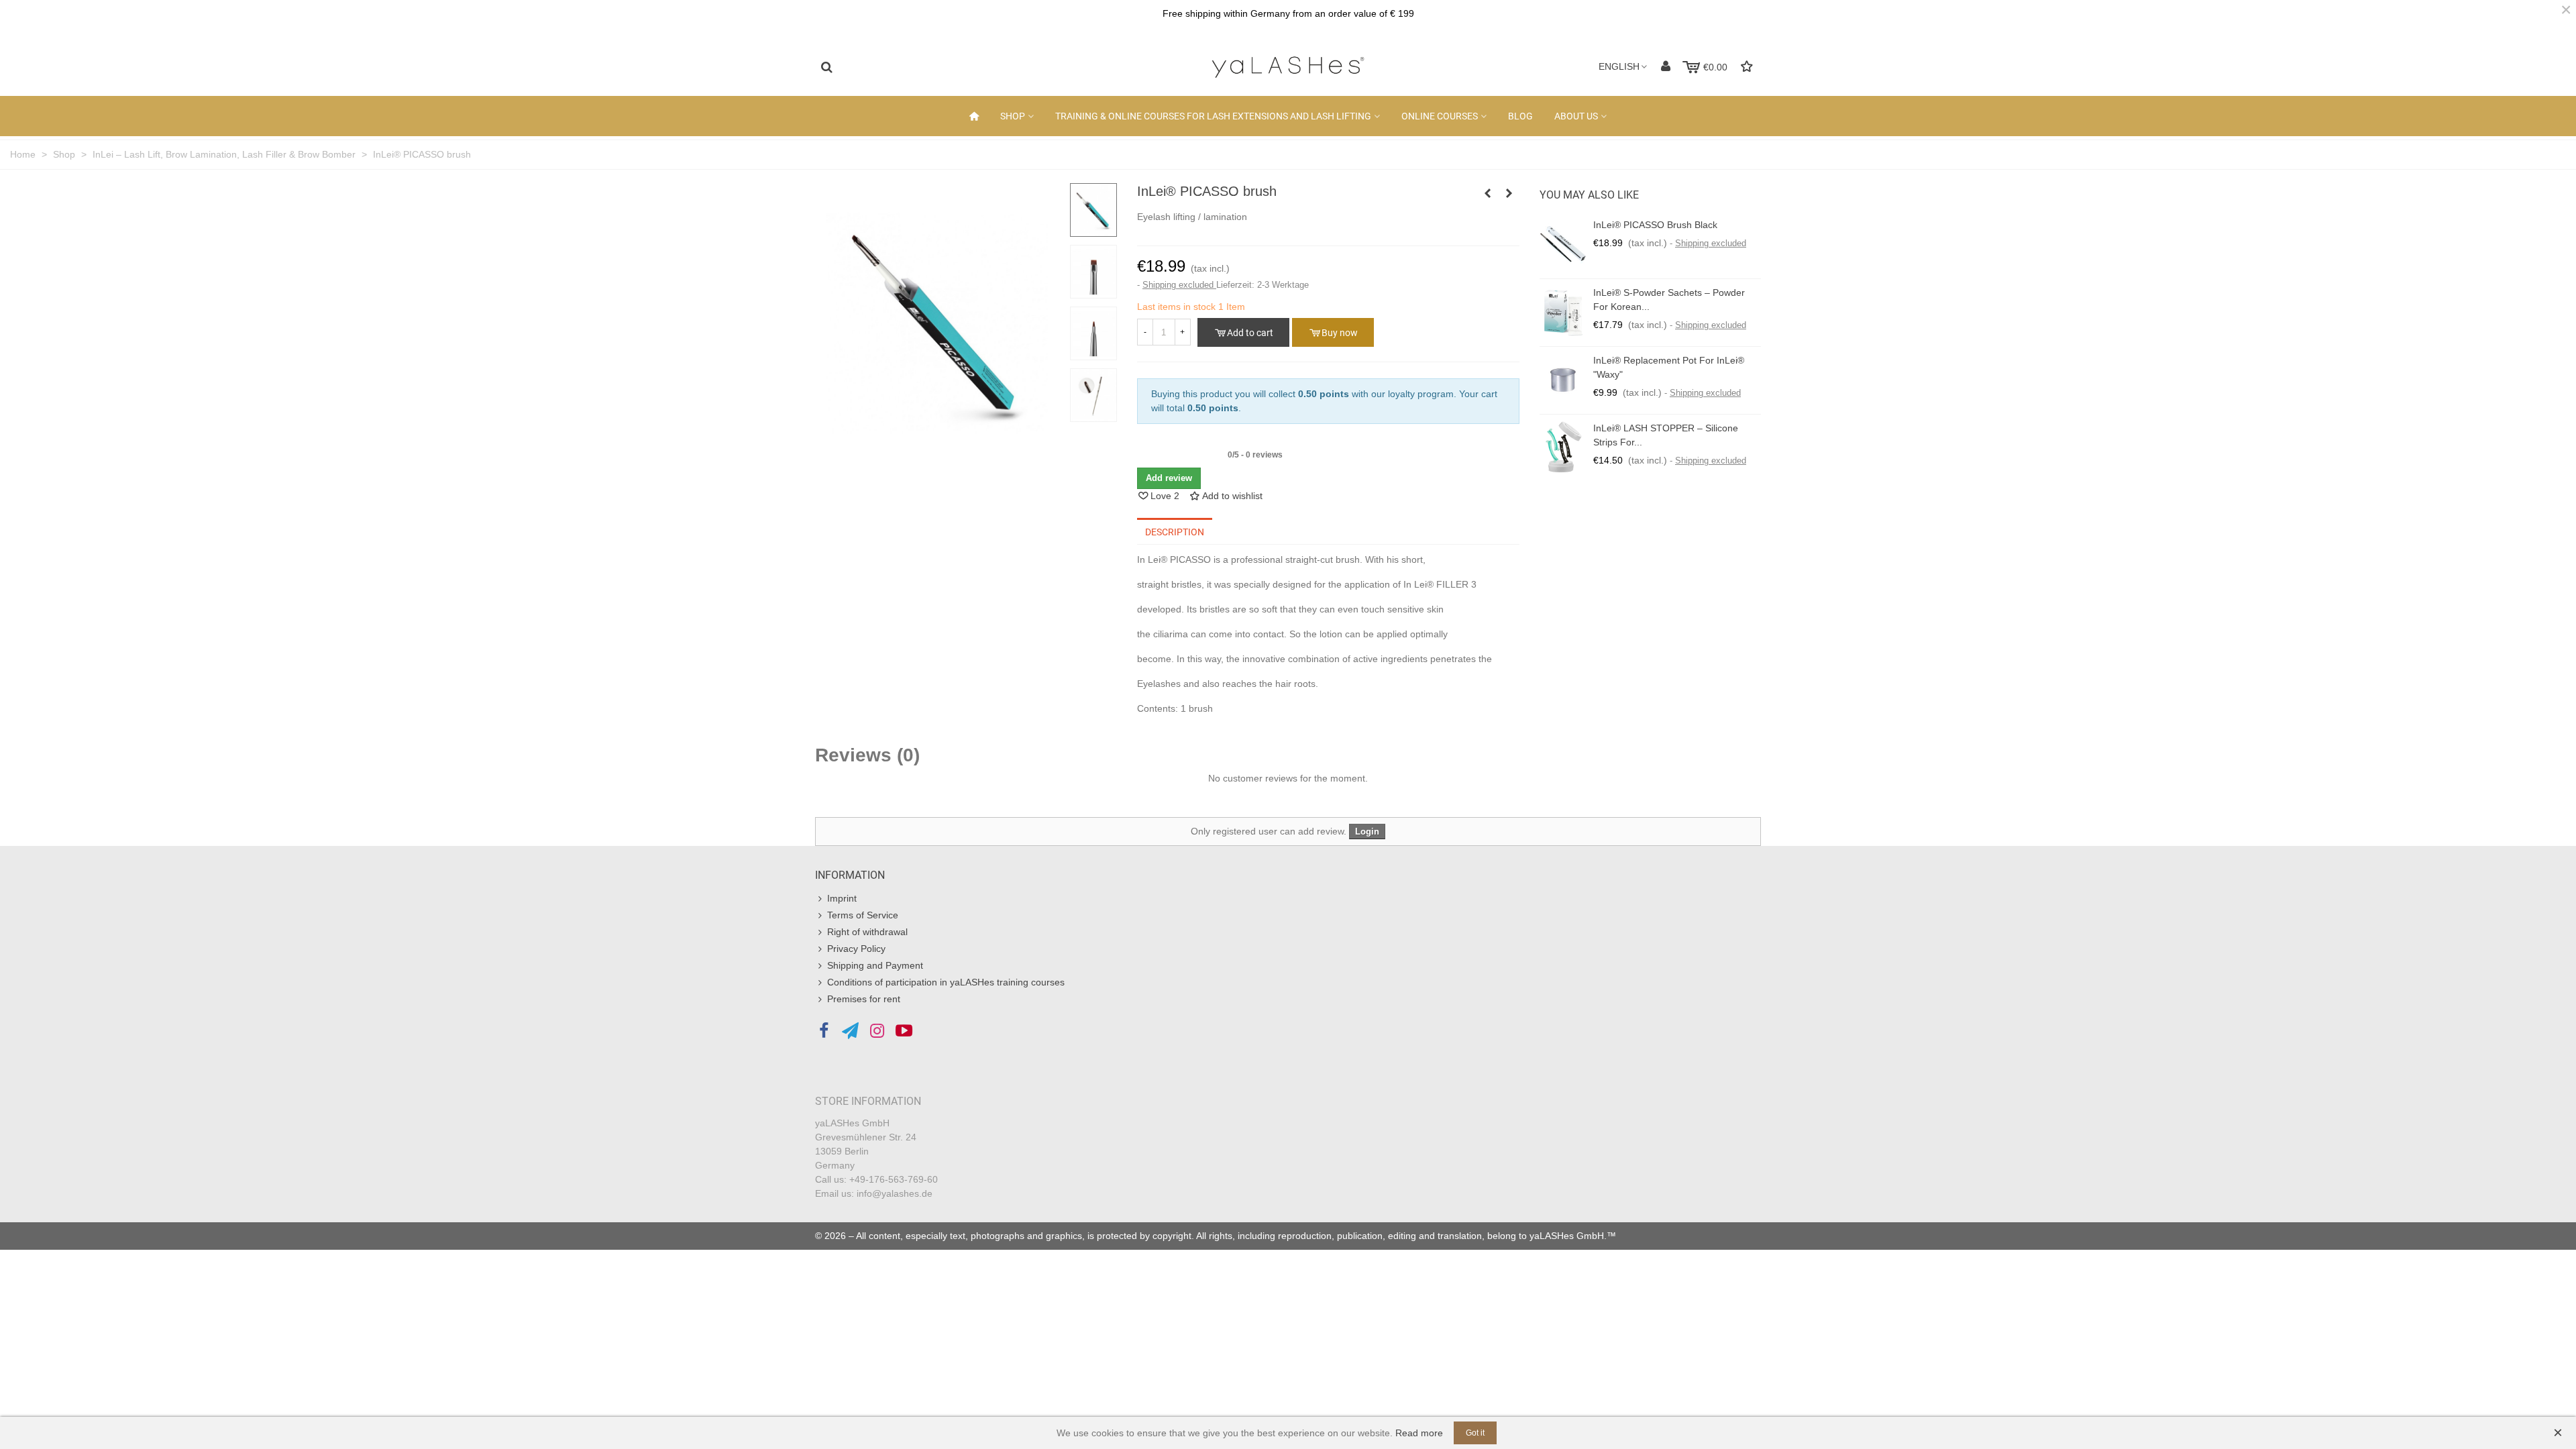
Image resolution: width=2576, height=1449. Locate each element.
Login (1367, 831)
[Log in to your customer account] (1666, 67)
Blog (1520, 116)
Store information (868, 1101)
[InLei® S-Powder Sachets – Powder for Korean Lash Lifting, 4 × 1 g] (1563, 313)
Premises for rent (864, 999)
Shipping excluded (1179, 285)
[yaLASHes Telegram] (850, 1031)
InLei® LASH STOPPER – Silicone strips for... (1666, 435)
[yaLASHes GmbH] (1288, 67)
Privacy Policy (856, 949)
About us (1576, 116)
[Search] (826, 66)
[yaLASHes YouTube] (904, 1031)
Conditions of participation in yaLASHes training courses (946, 982)
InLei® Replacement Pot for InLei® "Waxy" (1669, 367)
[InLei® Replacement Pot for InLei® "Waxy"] (1563, 380)
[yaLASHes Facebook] (823, 1031)
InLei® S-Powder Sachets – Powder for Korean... (1669, 300)
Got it (1475, 1433)
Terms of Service (863, 915)
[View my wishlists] (1748, 67)
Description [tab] (1175, 532)
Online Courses (1440, 116)
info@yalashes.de (895, 1193)
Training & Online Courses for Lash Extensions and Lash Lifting (1213, 116)
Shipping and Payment (875, 965)
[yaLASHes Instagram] (877, 1031)
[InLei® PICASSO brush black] (1488, 193)
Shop (1013, 116)
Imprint (842, 898)
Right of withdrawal (867, 932)
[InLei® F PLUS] (1509, 193)
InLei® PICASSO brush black (1655, 225)
